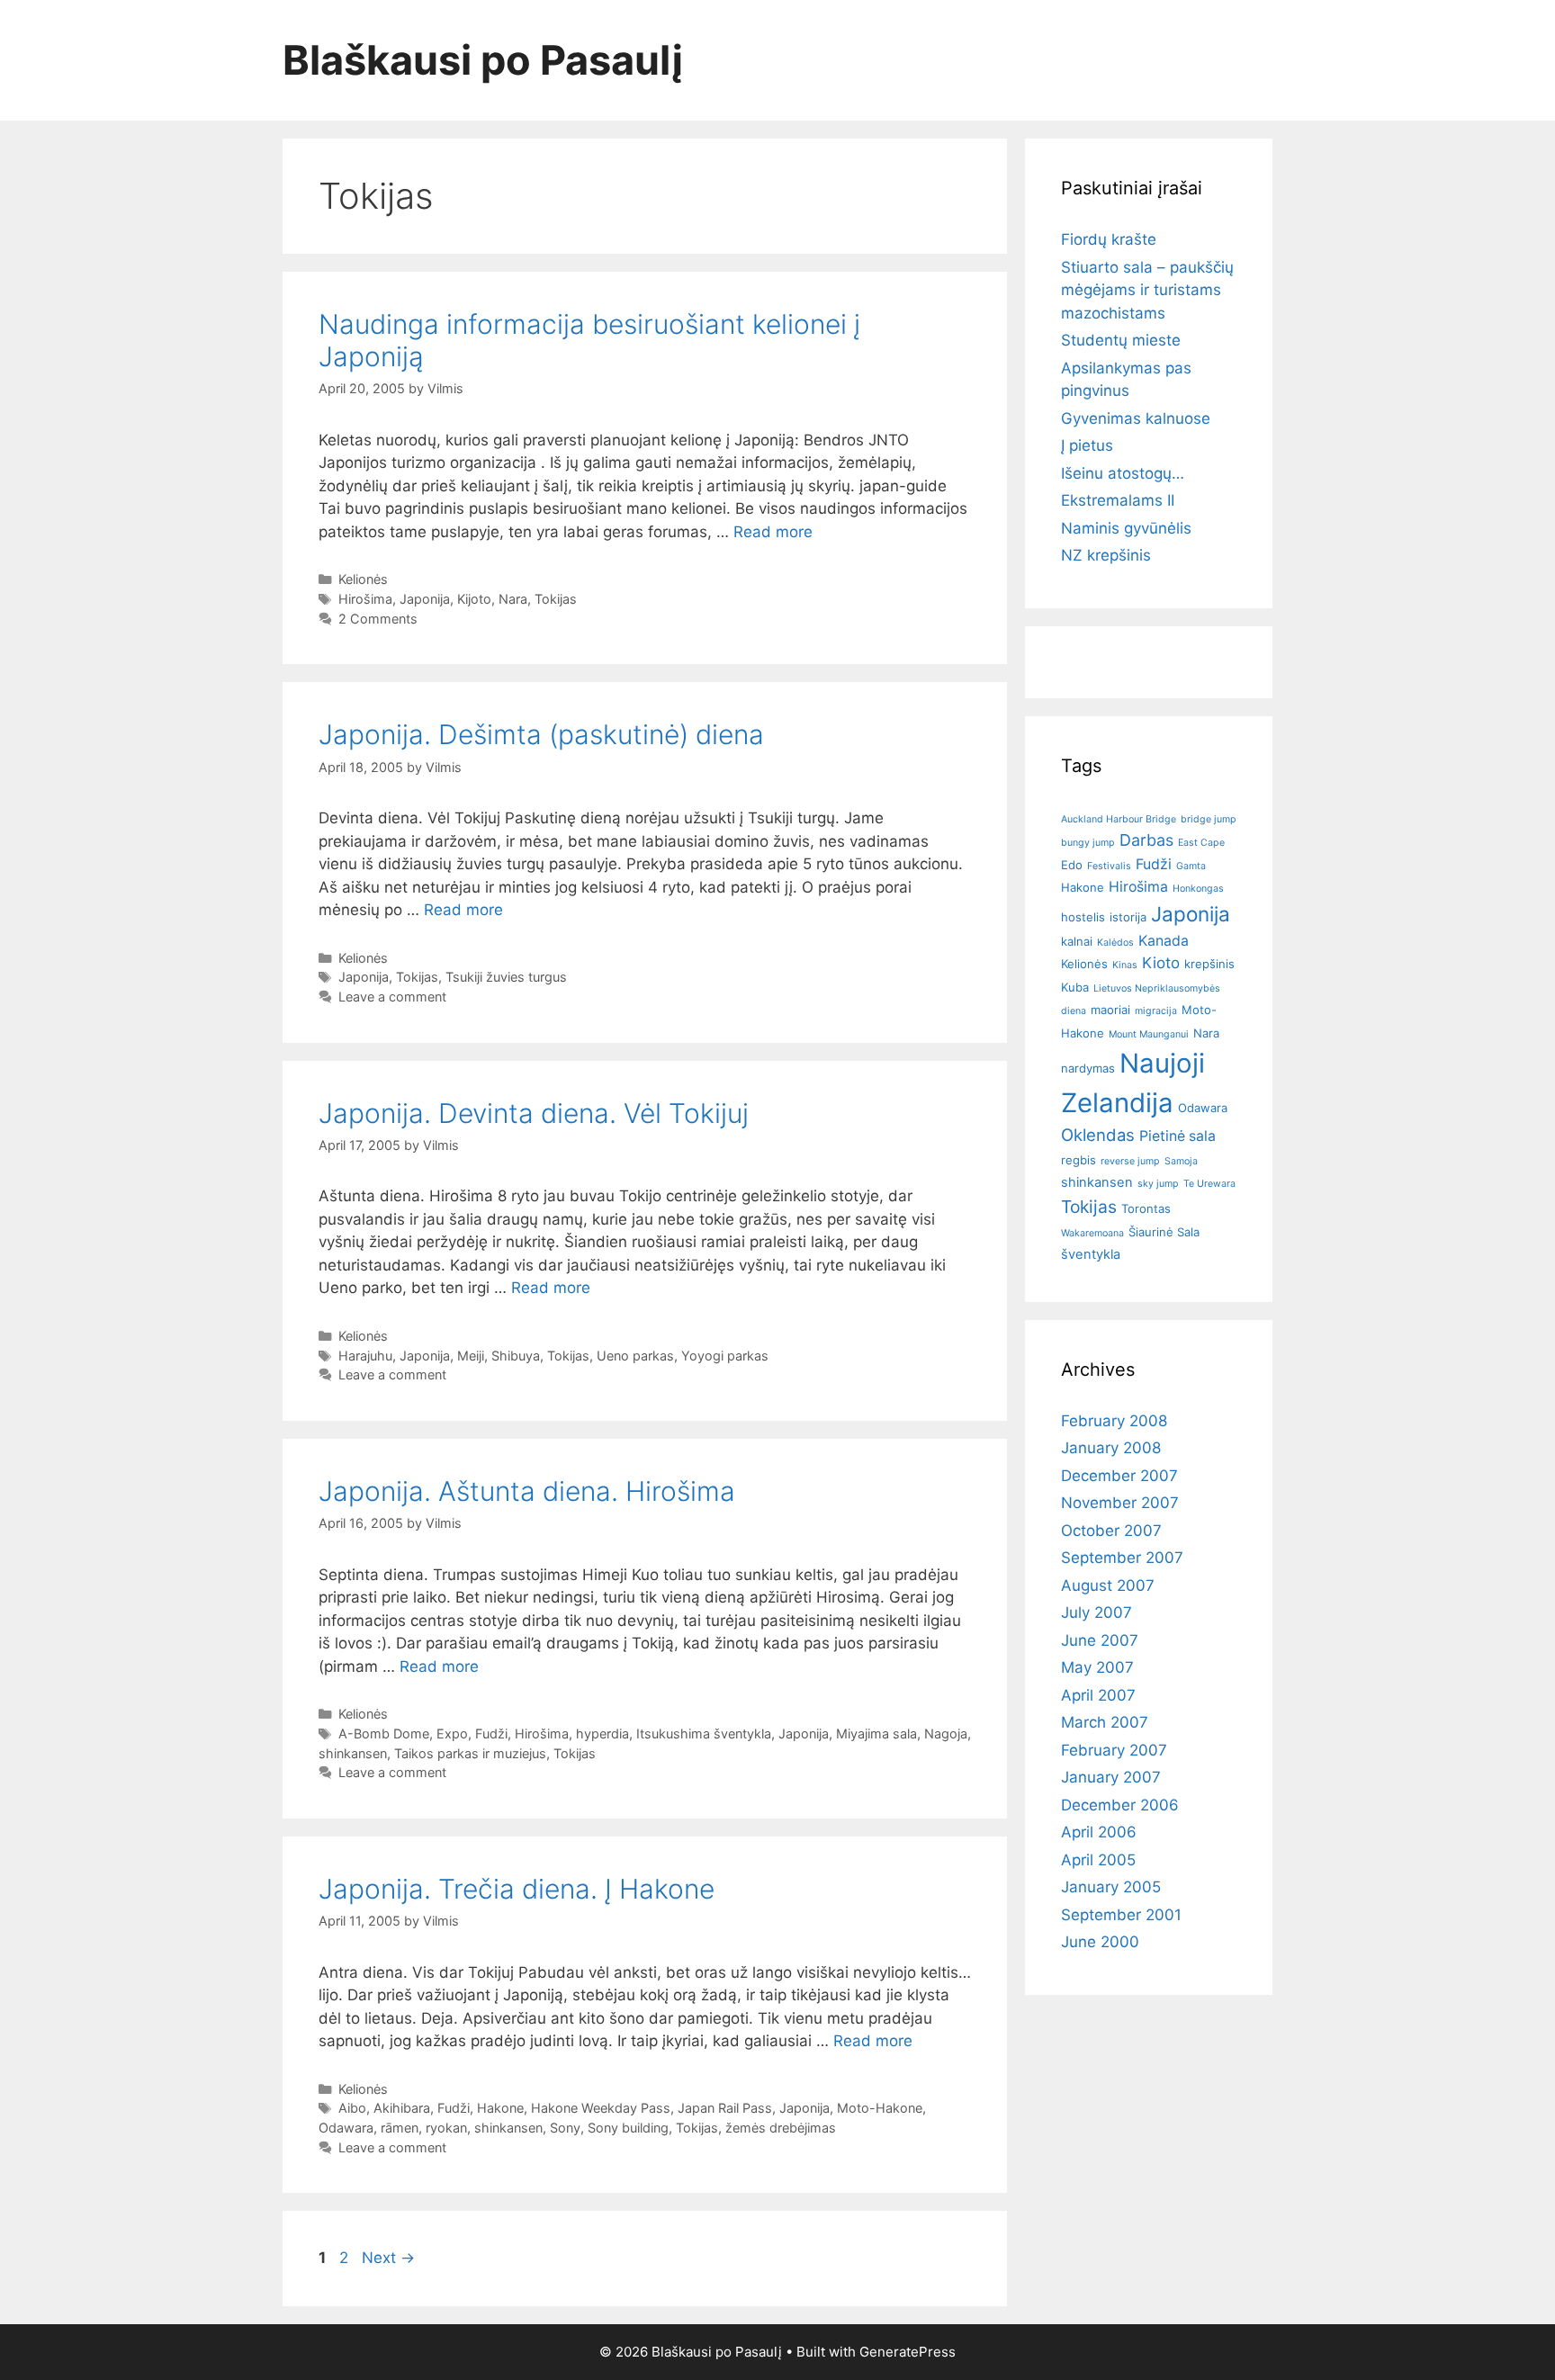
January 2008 (1111, 1448)
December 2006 (1120, 1805)
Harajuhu (365, 1356)
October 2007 (1111, 1531)
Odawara (346, 2128)
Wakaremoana (1092, 1233)
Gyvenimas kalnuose (1136, 418)
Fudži (491, 1733)
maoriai (1110, 1010)
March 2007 (1105, 1722)
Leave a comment (392, 997)
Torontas (1146, 1208)
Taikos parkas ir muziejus (470, 1753)
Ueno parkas (635, 1356)
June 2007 (1100, 1640)
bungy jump (1088, 843)
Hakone (500, 2108)
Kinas (1125, 965)
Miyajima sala (876, 1733)
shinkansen (353, 1753)
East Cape (1201, 843)
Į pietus (1087, 445)
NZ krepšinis (1106, 555)
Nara (513, 599)
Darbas (1146, 840)
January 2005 (1111, 1887)
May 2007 (1097, 1667)
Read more (773, 532)
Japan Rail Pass (725, 2108)
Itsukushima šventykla (704, 1733)
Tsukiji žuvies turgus (506, 977)
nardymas (1088, 1068)
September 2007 (1122, 1558)
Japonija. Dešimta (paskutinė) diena (541, 734)
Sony (565, 2128)
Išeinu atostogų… (1123, 473)
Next (388, 2258)
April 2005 (1098, 1860)
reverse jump (1130, 1161)
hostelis (1083, 917)
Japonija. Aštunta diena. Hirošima (527, 1491)
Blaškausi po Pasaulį (483, 60)
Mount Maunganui (1149, 1034)
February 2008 (1114, 1421)
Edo (1072, 865)
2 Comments (378, 619)
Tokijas (556, 599)
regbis (1079, 1160)
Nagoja (946, 1733)
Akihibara (402, 2108)
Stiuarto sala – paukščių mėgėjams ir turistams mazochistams (1147, 290)
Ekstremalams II (1118, 500)
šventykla (1091, 1254)
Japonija (425, 599)
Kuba (1075, 987)
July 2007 (1097, 1612)
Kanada (1164, 941)
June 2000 (1100, 1942)
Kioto (1161, 963)
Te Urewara (1209, 1184)
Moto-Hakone (880, 2108)
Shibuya (516, 1356)
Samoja (1181, 1161)
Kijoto (474, 599)
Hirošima (365, 599)
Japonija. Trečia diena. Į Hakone (517, 1889)
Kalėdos (1115, 943)
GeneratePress (908, 2352)
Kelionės (363, 579)
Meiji (471, 1356)
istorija (1128, 917)
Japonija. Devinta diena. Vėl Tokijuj (534, 1113)
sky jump (1158, 1184)
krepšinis (1209, 964)
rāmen (400, 2128)
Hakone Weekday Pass (601, 2108)
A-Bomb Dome (384, 1733)
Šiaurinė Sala (1164, 1232)
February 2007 (1114, 1750)
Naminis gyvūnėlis (1126, 528)
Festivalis (1109, 866)
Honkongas (1198, 889)
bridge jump (1209, 819)
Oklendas (1098, 1135)
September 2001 (1121, 1915)
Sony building (628, 2128)
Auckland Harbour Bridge (1119, 819)
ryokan (446, 2128)
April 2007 (1098, 1695)
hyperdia (602, 1733)
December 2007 (1119, 1476)
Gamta (1191, 866)
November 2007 (1120, 1503)
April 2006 (1099, 1832)
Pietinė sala (1177, 1136)
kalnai (1077, 941)
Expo (452, 1733)
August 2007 (1108, 1585)
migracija (1156, 1011)
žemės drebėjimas (781, 2128)
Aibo (352, 2108)
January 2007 (1111, 1777)
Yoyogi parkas (725, 1356)
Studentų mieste (1121, 340)
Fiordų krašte (1109, 239)
